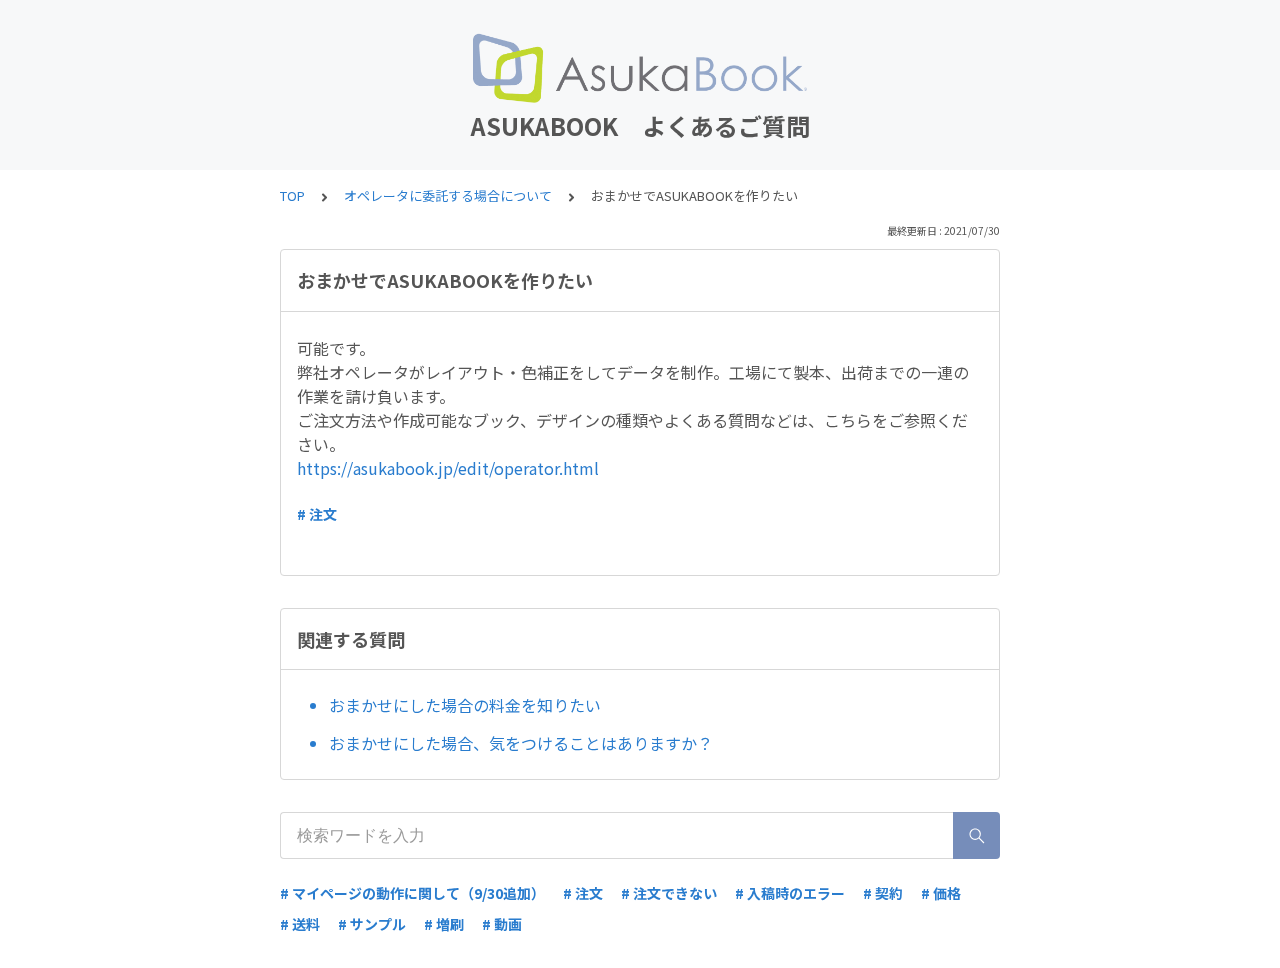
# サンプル (372, 924)
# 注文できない (669, 893)
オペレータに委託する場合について (448, 195)
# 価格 (941, 893)
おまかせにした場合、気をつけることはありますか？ (521, 743)
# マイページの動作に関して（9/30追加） (412, 893)
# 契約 (883, 893)
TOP (292, 195)
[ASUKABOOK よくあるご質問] (640, 68)
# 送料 (300, 924)
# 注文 (317, 514)
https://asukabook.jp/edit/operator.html (448, 468)
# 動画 (502, 924)
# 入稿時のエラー (790, 893)
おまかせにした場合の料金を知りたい (465, 705)
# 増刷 (444, 924)
